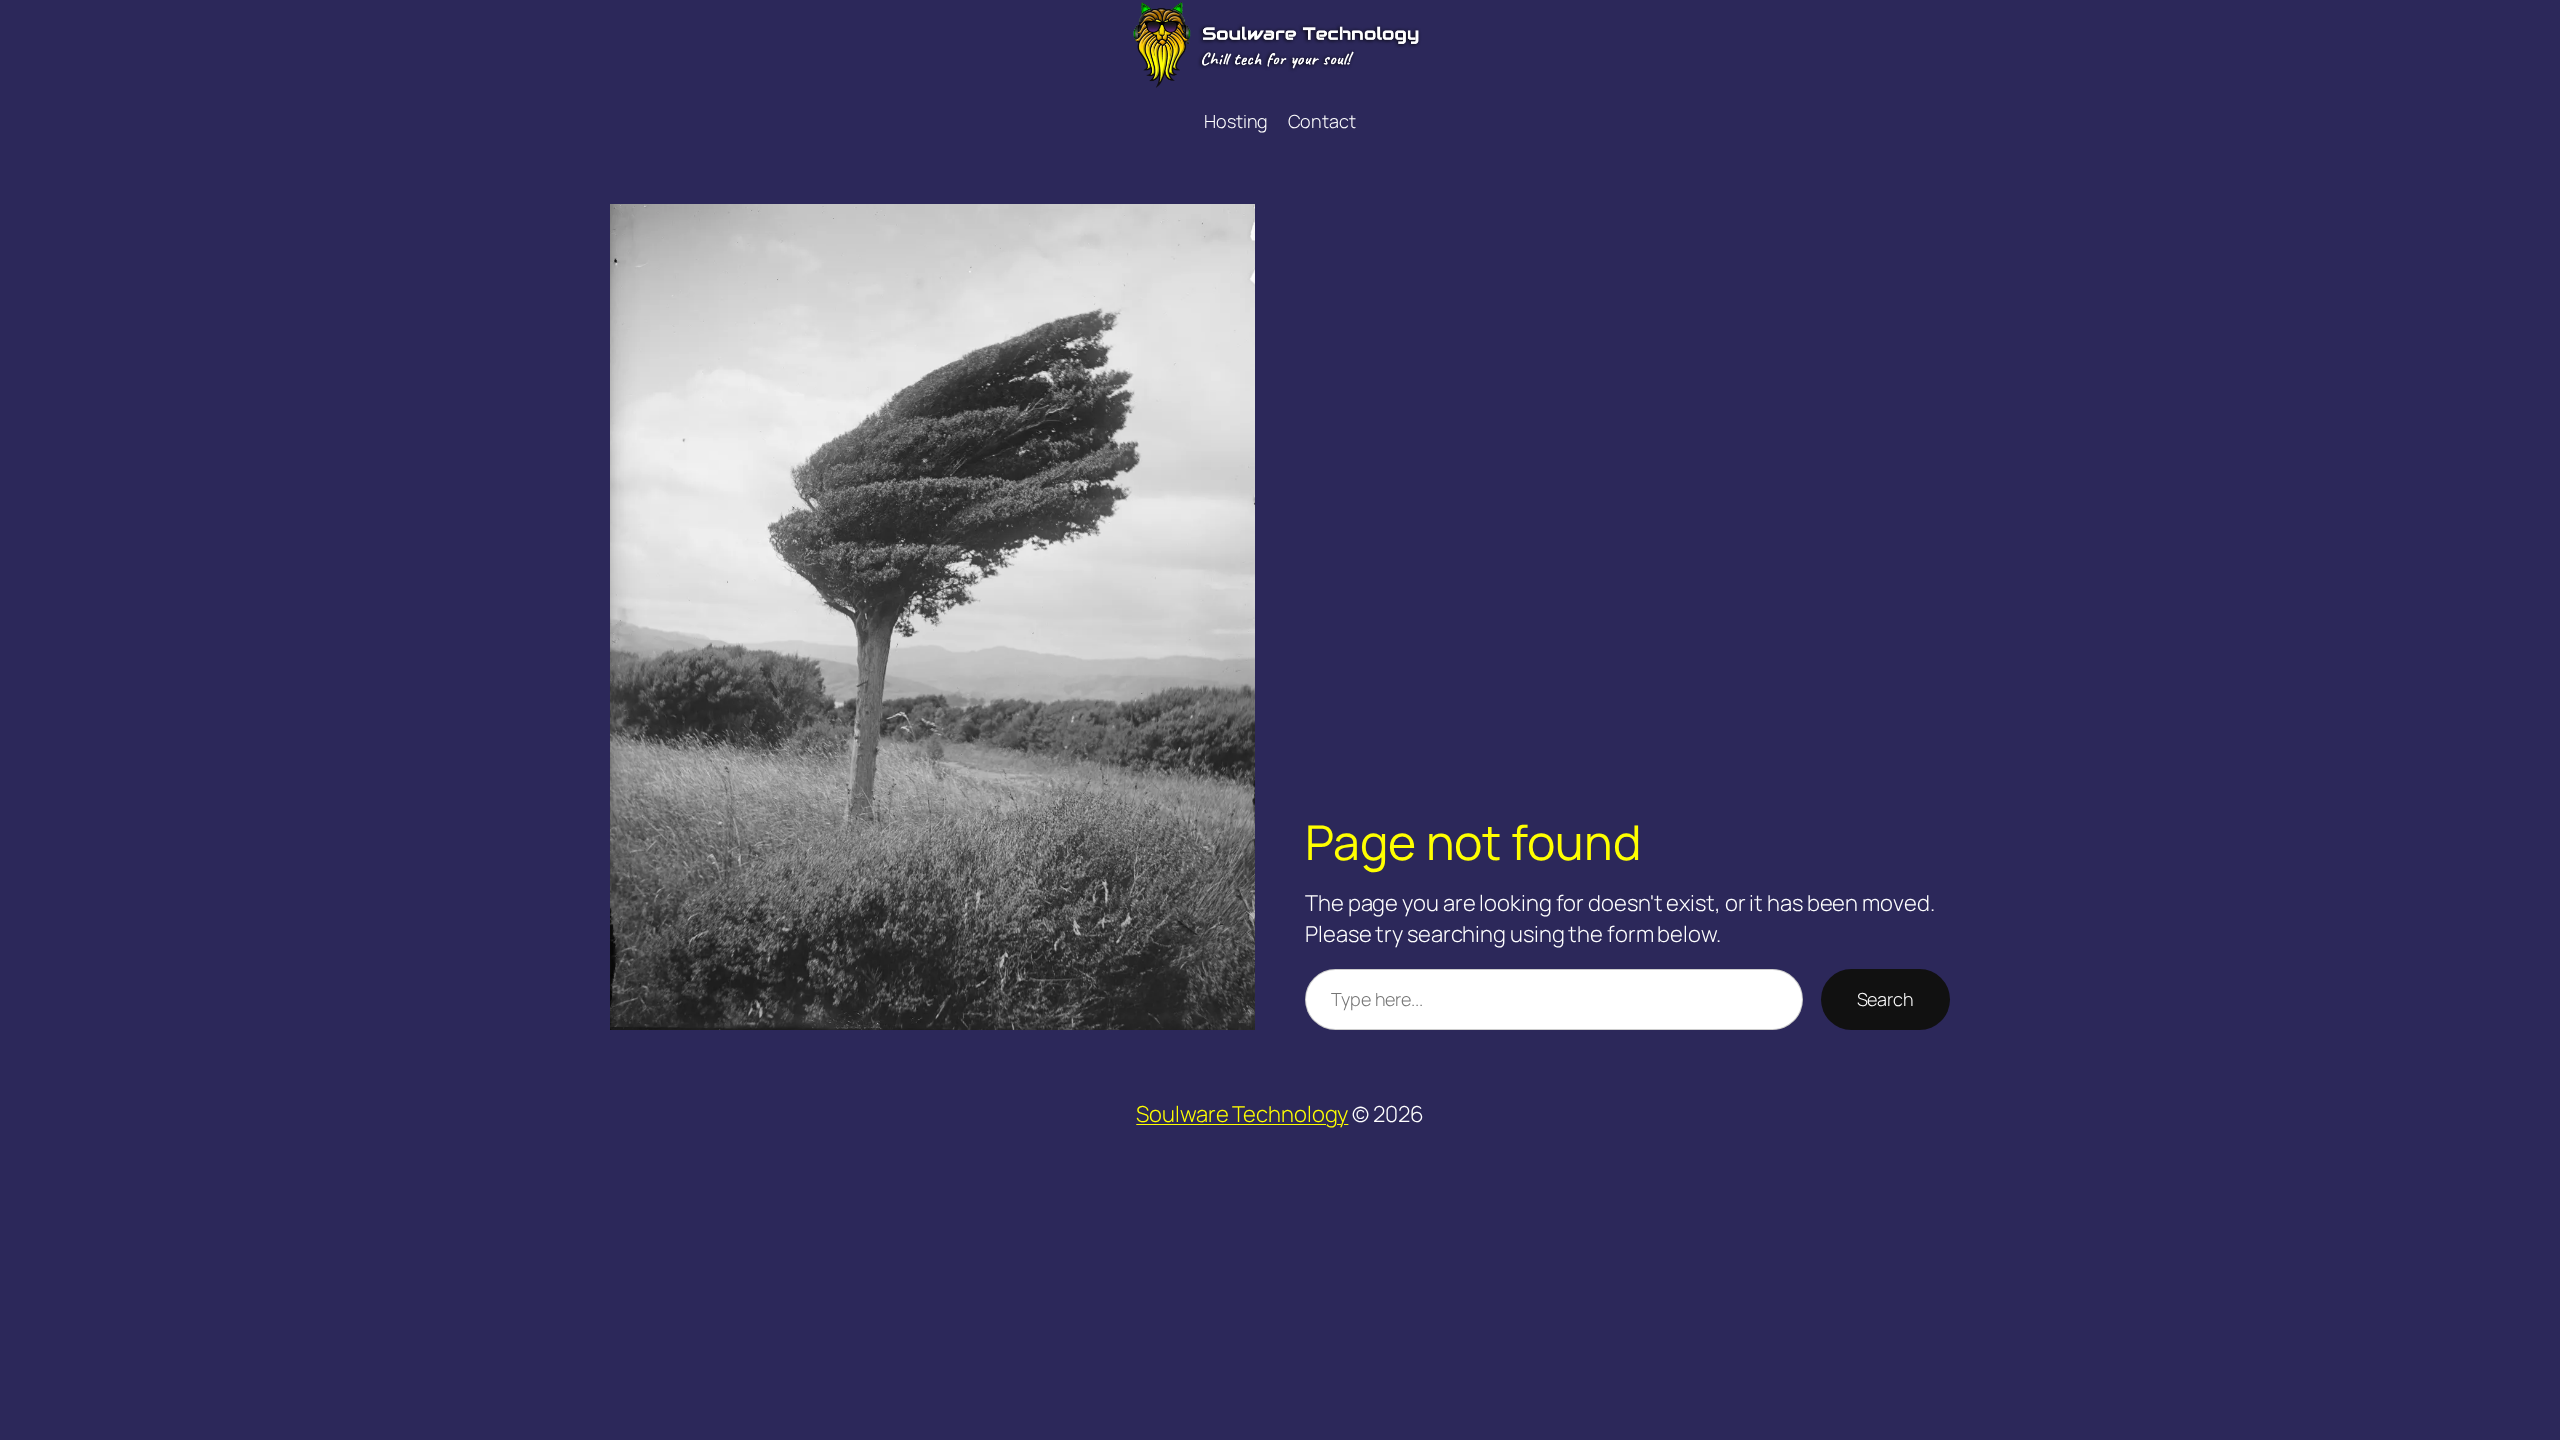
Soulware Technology (1242, 1114)
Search (1885, 999)
